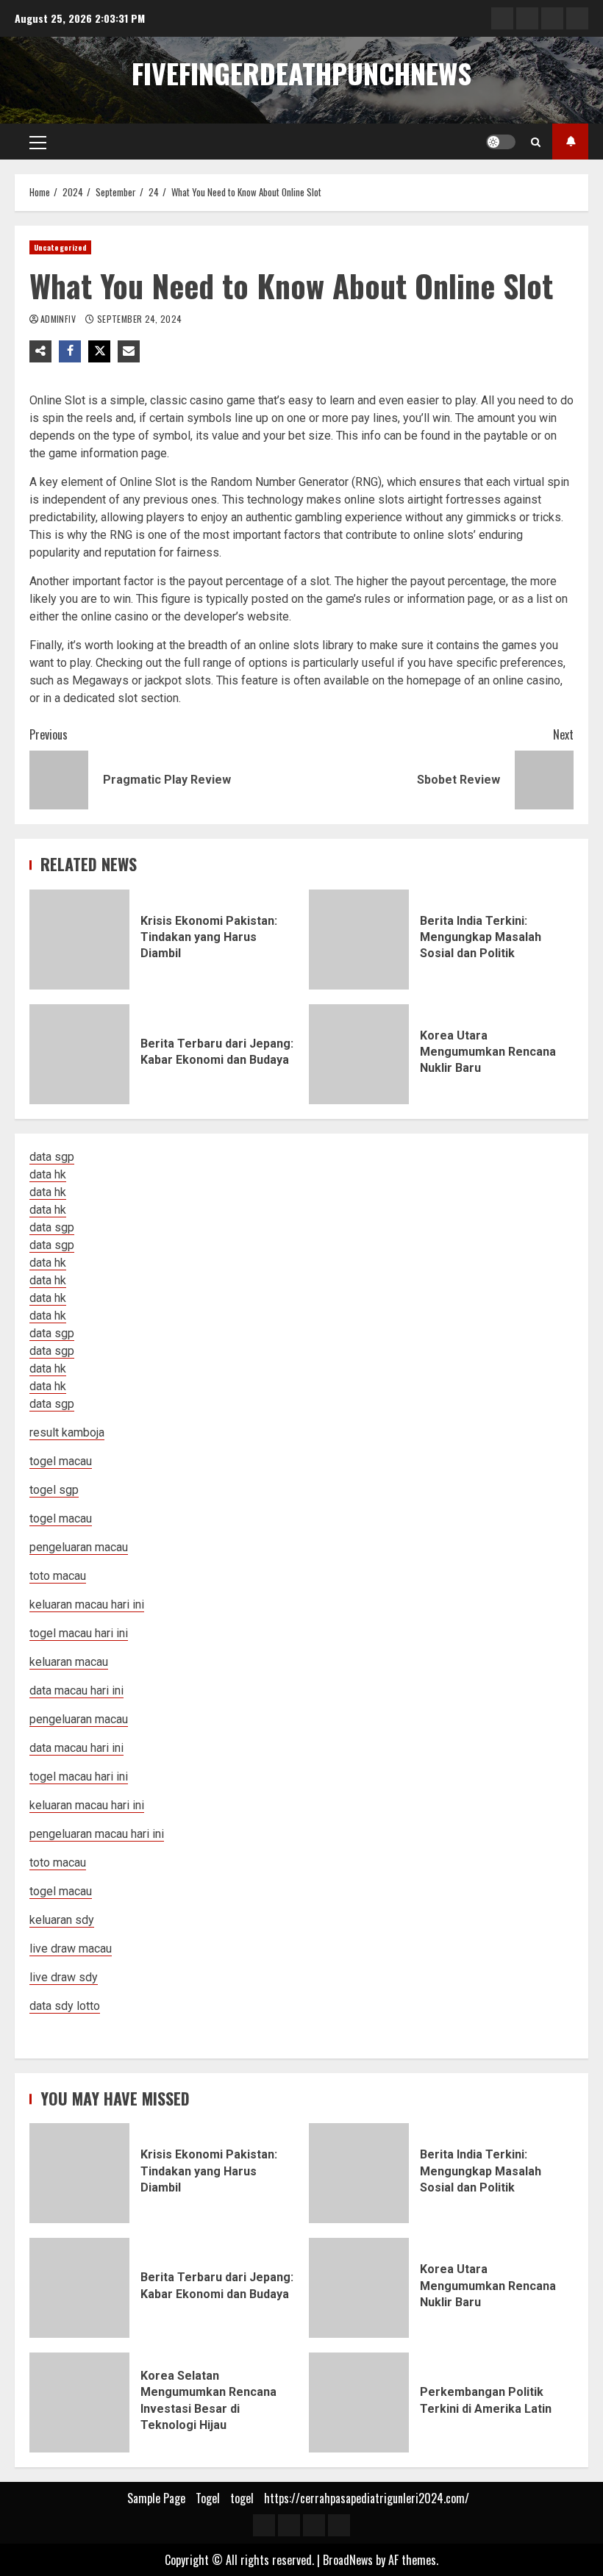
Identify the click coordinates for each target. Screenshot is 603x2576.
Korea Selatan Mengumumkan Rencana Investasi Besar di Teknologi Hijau (79, 2403)
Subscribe (570, 142)
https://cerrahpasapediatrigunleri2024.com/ (367, 2498)
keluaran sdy (62, 1920)
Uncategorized (60, 247)
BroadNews (348, 2560)
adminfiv (59, 319)
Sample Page (156, 2498)
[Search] (536, 142)
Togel (208, 2498)
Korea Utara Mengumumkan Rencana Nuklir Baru (359, 1054)
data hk (48, 1174)
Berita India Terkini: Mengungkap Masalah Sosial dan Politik (359, 940)
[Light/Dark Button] (501, 142)
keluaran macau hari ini (87, 1805)
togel (242, 2498)
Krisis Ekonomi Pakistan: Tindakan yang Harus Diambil (79, 940)
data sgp (52, 1157)
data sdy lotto (65, 2006)
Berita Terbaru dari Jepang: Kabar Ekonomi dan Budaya (79, 1054)
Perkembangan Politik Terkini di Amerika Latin (359, 2403)
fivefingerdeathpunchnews (301, 73)
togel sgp (54, 1490)
